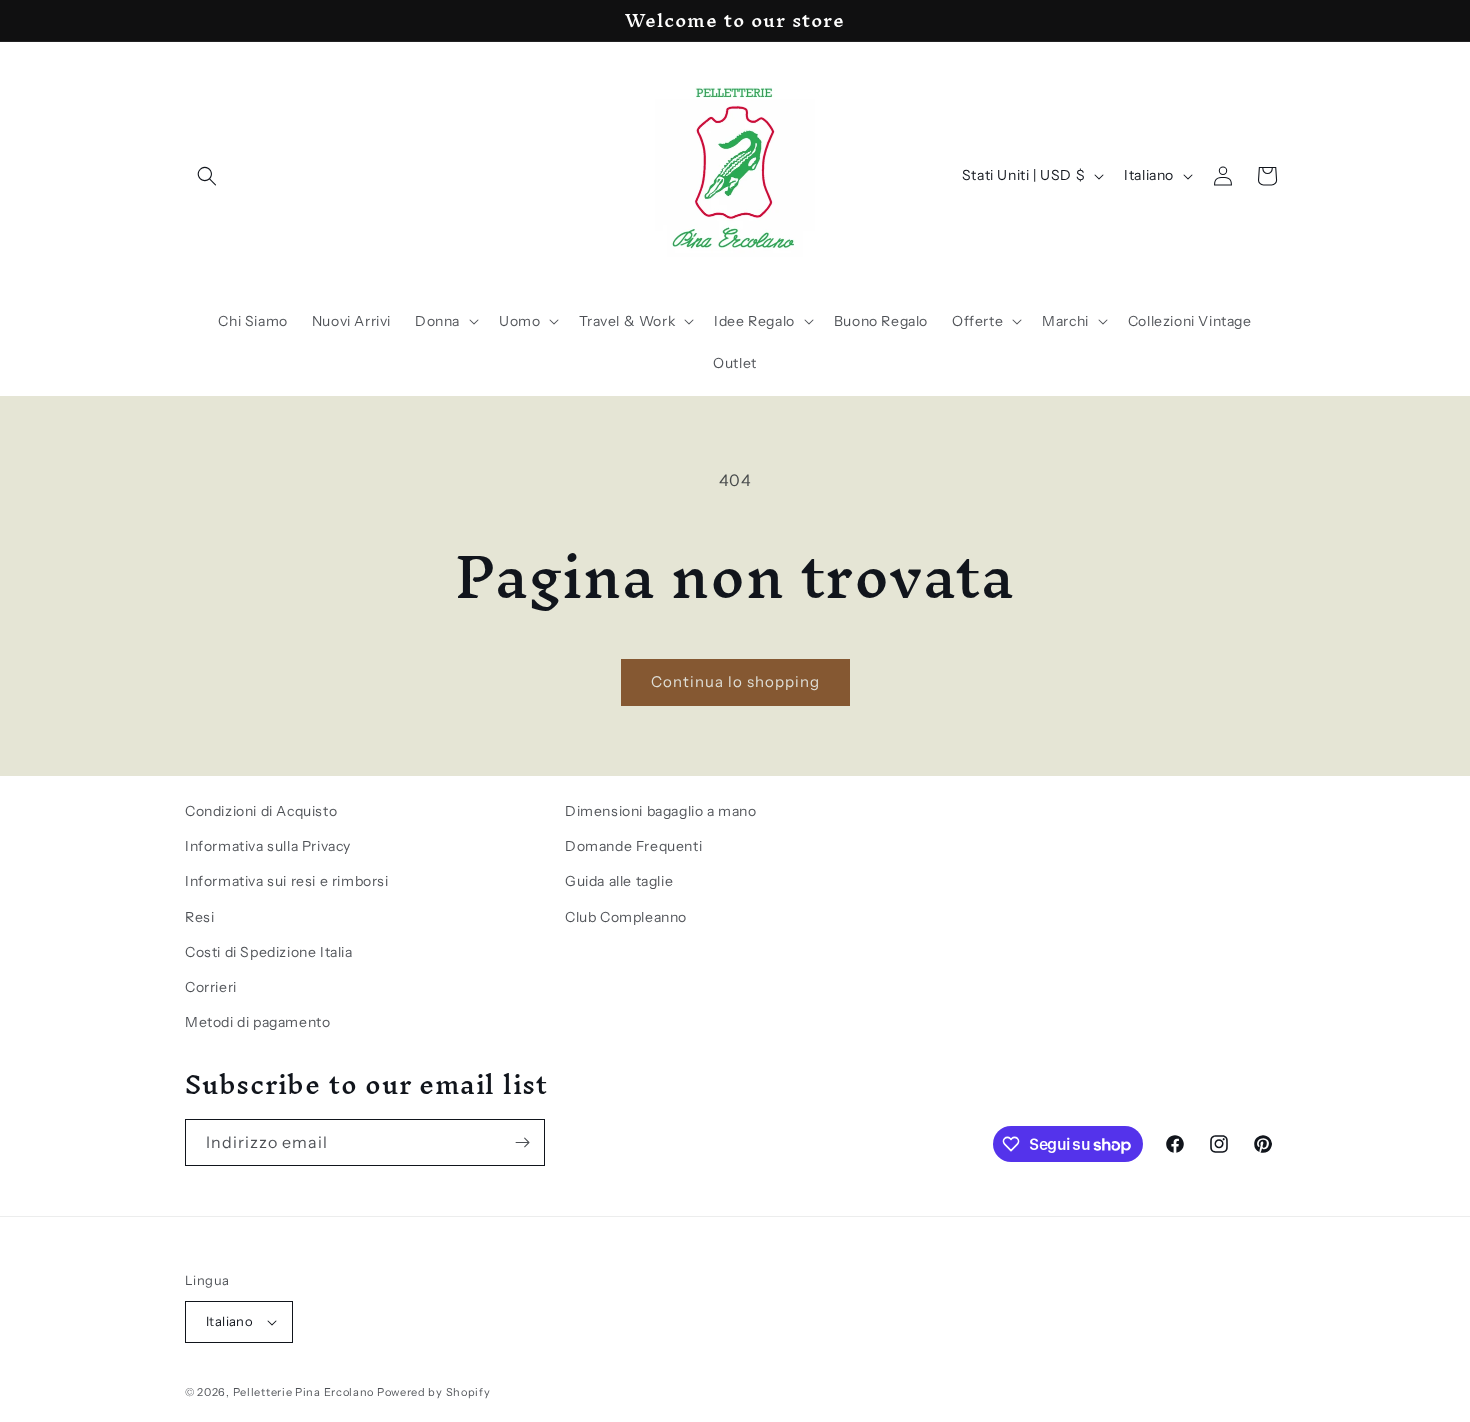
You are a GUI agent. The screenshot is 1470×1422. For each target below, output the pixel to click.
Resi (199, 917)
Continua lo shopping (735, 681)
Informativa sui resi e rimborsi (287, 881)
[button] (207, 176)
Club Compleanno (626, 917)
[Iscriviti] (522, 1142)
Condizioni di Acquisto (261, 811)
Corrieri (211, 987)
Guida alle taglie (619, 881)
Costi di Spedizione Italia (269, 952)
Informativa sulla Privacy (268, 846)
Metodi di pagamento (257, 1022)
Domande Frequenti (633, 846)
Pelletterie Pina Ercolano (304, 1392)
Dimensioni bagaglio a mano (661, 811)
